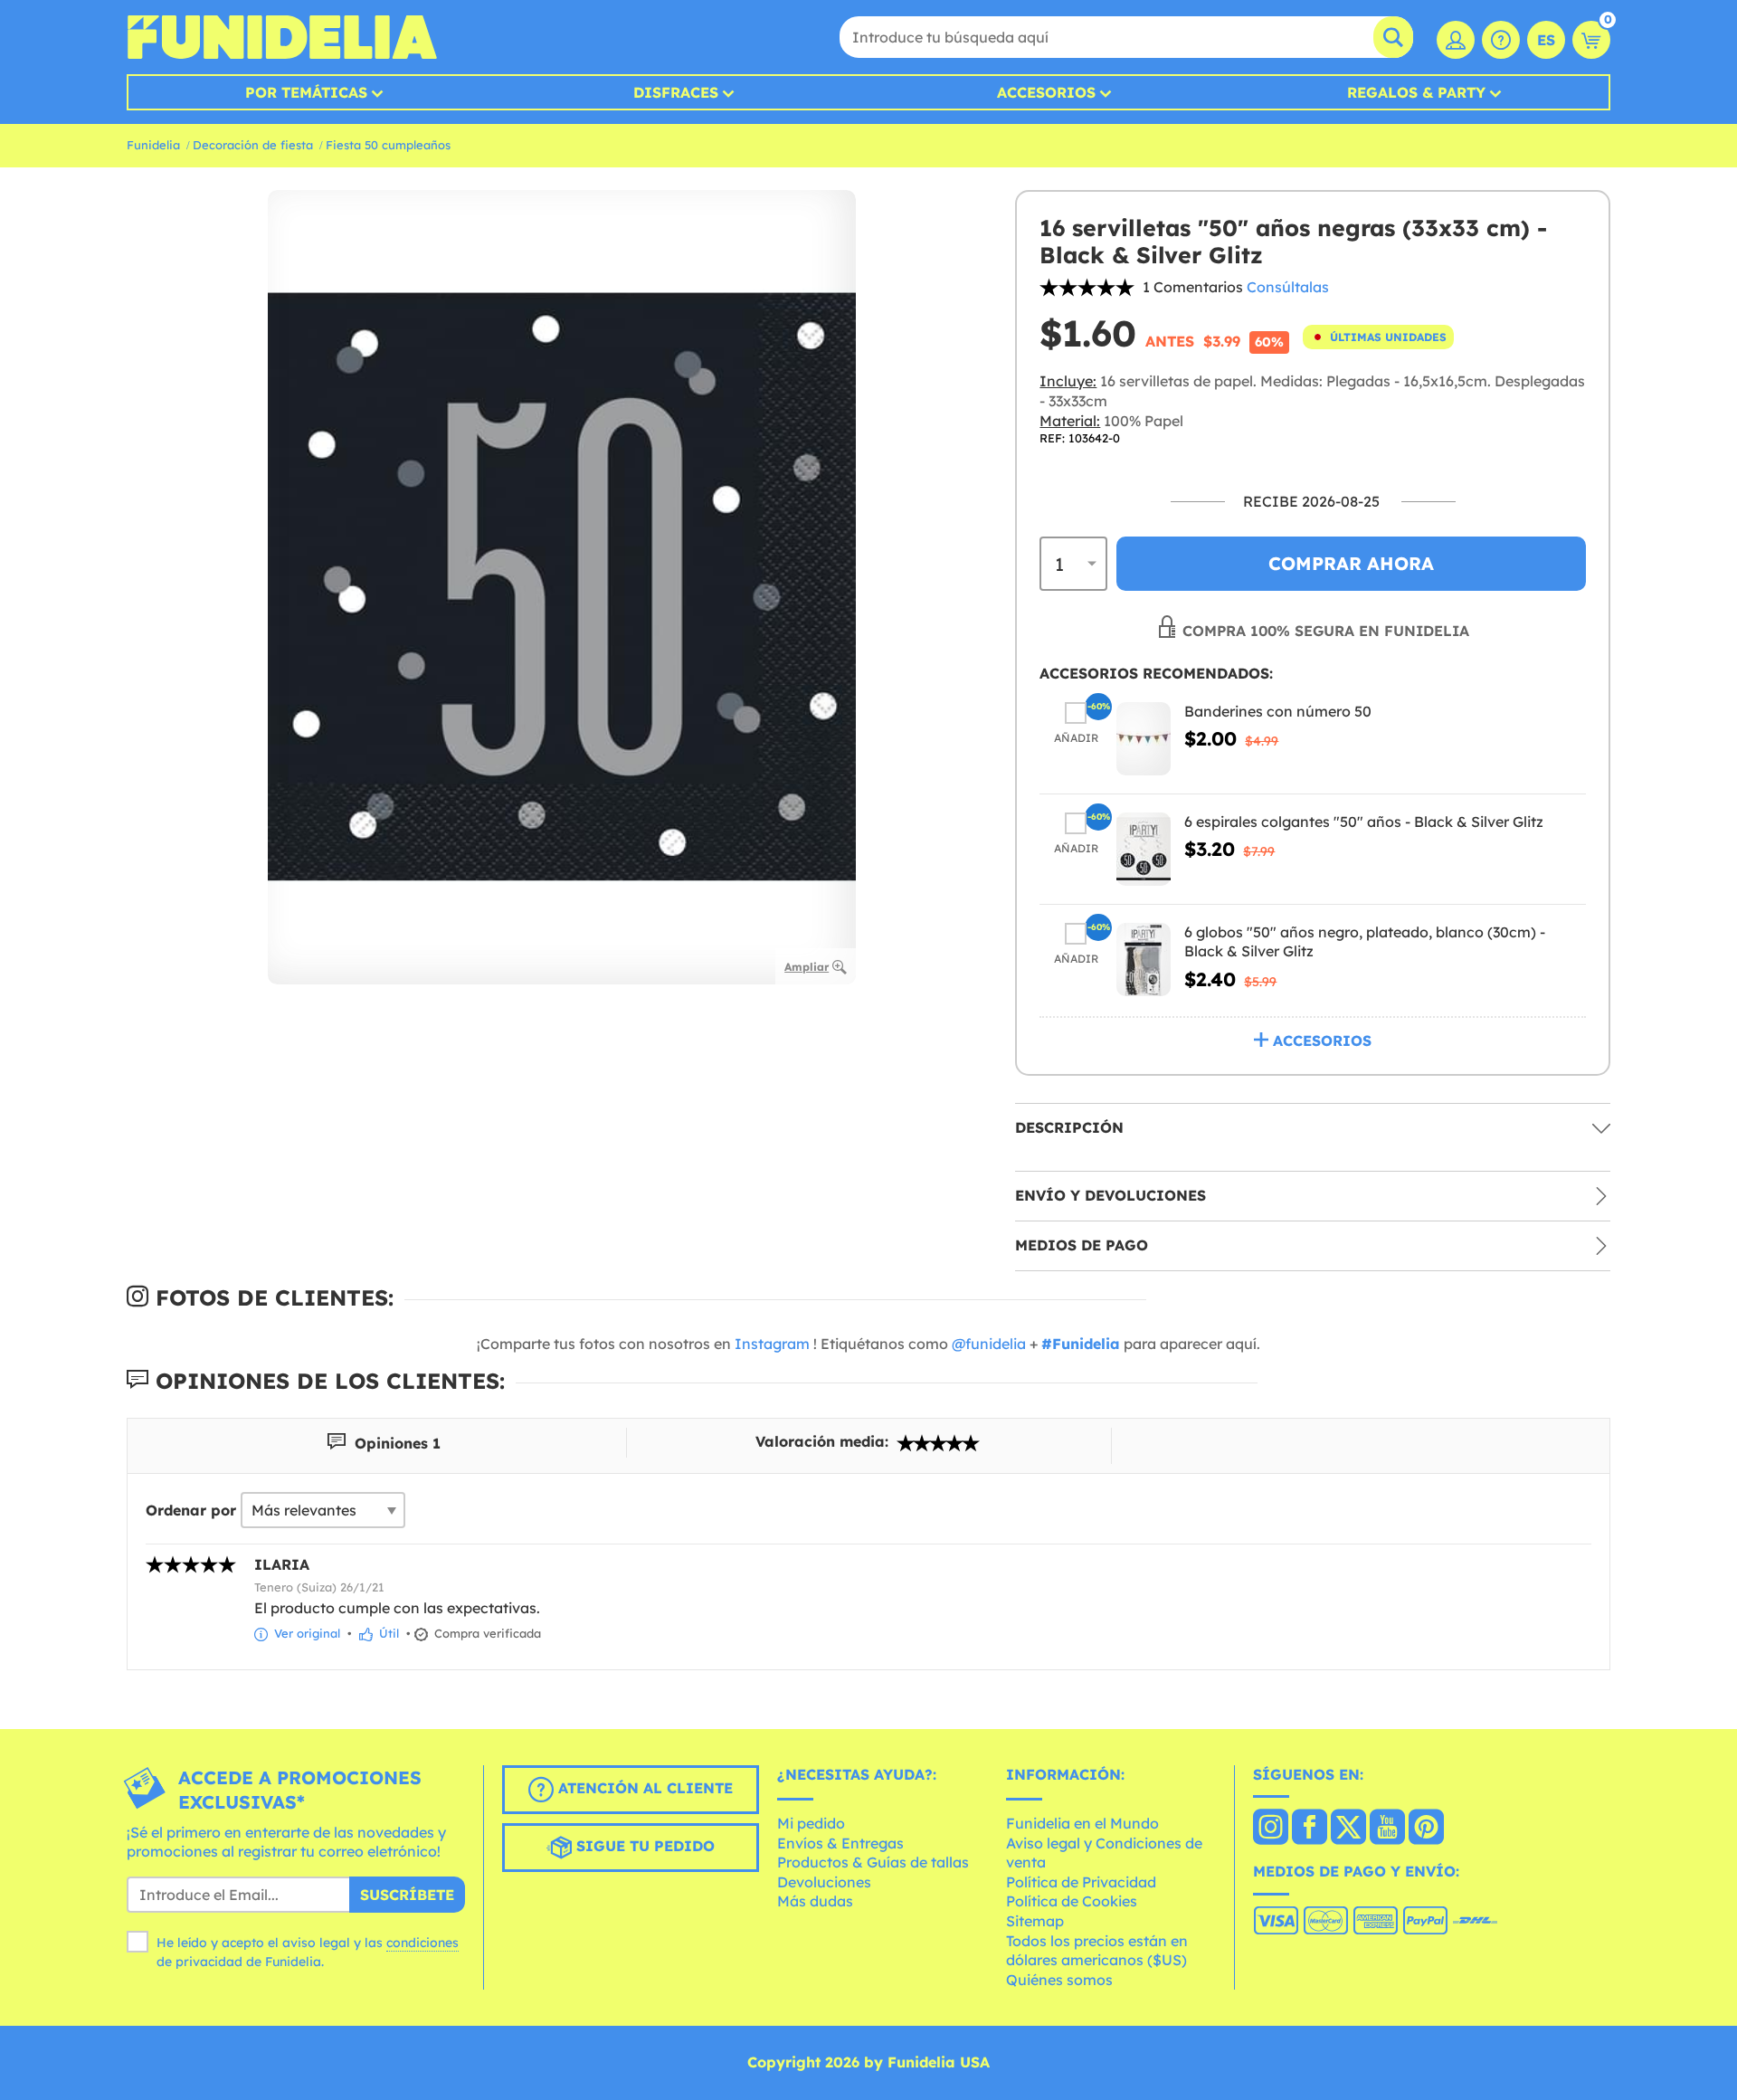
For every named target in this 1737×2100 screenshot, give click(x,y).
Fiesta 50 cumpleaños (388, 145)
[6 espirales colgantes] (1144, 849)
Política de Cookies (1072, 1901)
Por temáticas (306, 92)
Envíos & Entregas (840, 1843)
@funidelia (989, 1344)
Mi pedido (811, 1823)
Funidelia (153, 145)
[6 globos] (1144, 960)
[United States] (1271, 1829)
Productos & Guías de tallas (873, 1862)
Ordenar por (191, 1510)
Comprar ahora (1351, 563)
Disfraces (676, 92)
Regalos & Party (1416, 92)
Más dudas (815, 1901)
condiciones (422, 1943)
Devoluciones (824, 1882)
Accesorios (1046, 92)
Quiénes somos (1059, 1980)
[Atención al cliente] (1501, 40)
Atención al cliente (643, 1788)
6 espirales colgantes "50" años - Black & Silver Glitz (1364, 822)
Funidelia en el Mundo (1082, 1823)
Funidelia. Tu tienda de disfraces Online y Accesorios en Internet (282, 37)
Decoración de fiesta (253, 145)
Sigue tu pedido (643, 1846)
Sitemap (1035, 1921)
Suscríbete (407, 1895)
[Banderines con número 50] (1144, 739)
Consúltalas (1288, 287)
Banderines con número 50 (1278, 711)
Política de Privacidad (1081, 1882)
